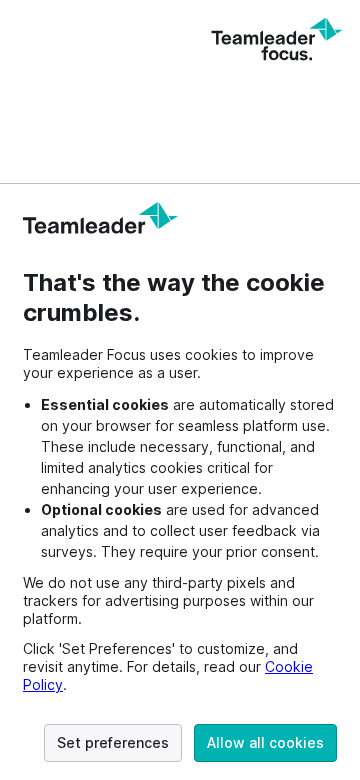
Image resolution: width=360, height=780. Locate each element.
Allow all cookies (265, 742)
